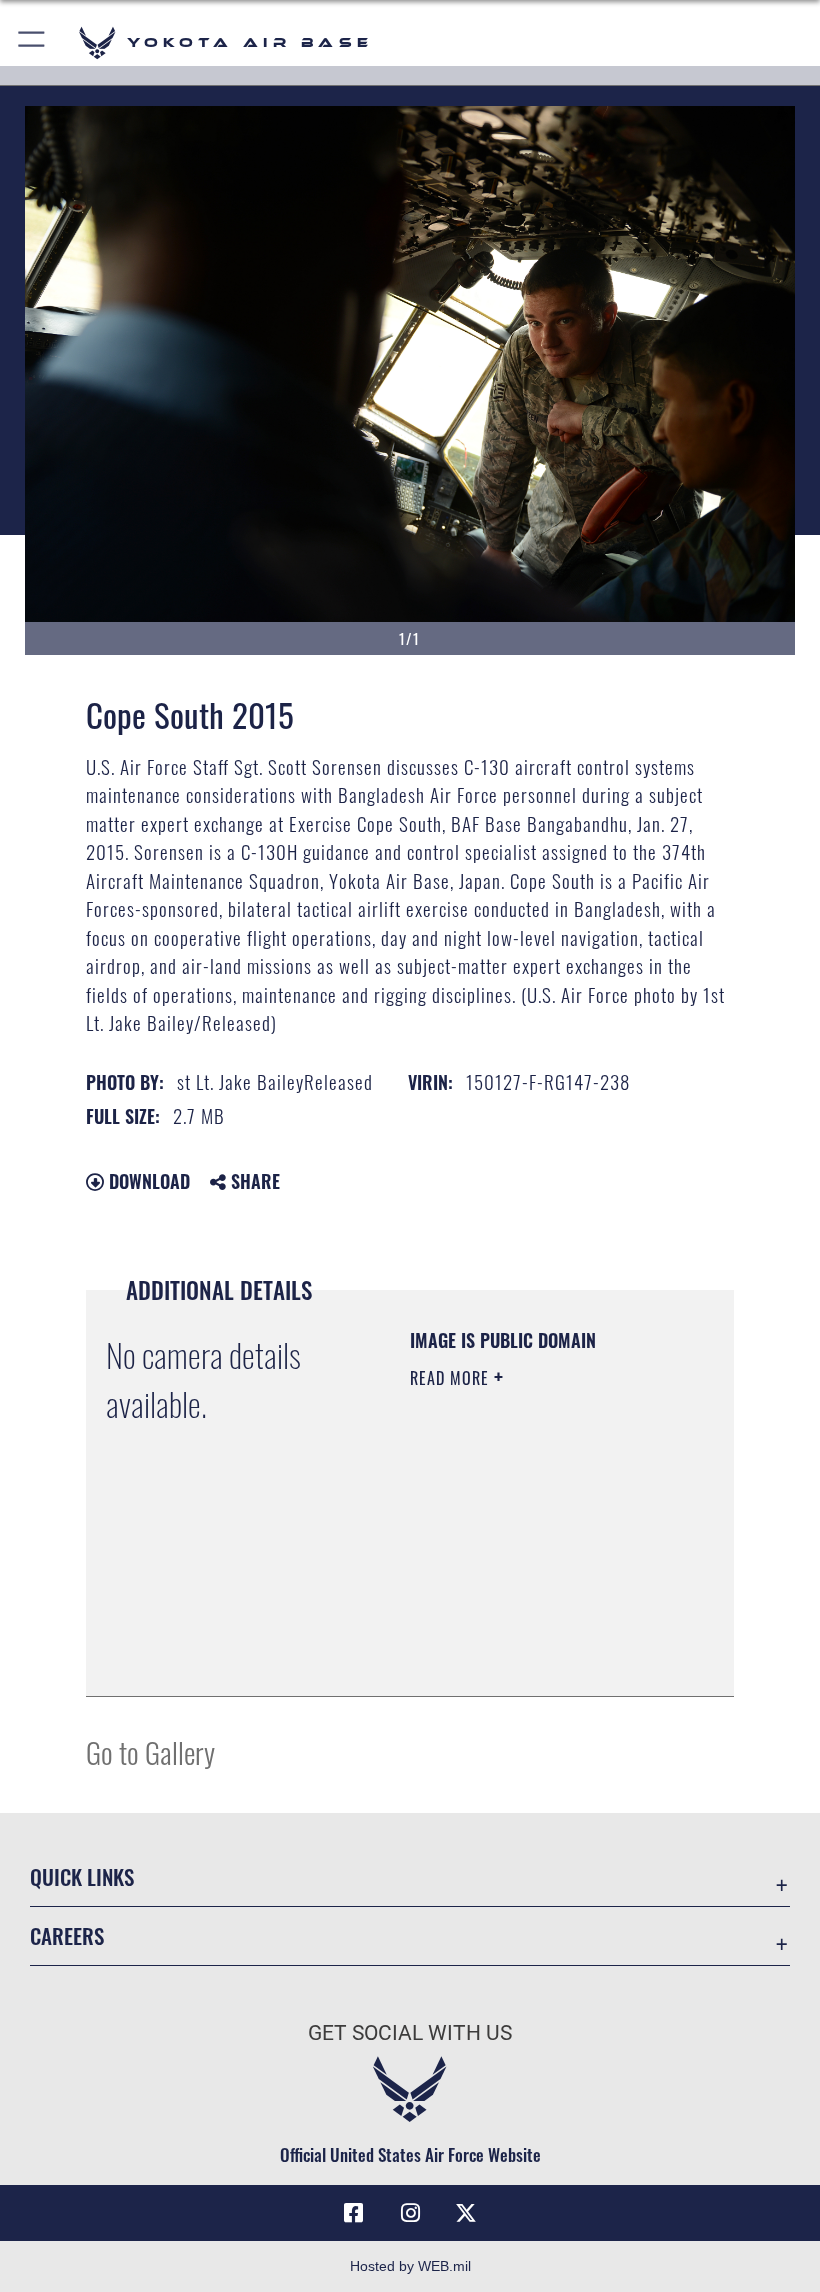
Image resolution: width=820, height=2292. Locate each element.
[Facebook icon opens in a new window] (354, 2213)
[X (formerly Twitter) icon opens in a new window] (466, 2213)
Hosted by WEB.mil (410, 2266)
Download (147, 1181)
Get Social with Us (410, 2033)
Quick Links (82, 1876)
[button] (32, 42)
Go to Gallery (150, 1751)
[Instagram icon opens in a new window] (410, 2213)
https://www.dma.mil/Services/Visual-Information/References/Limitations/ (531, 1631)
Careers (67, 1935)
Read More (452, 1378)
